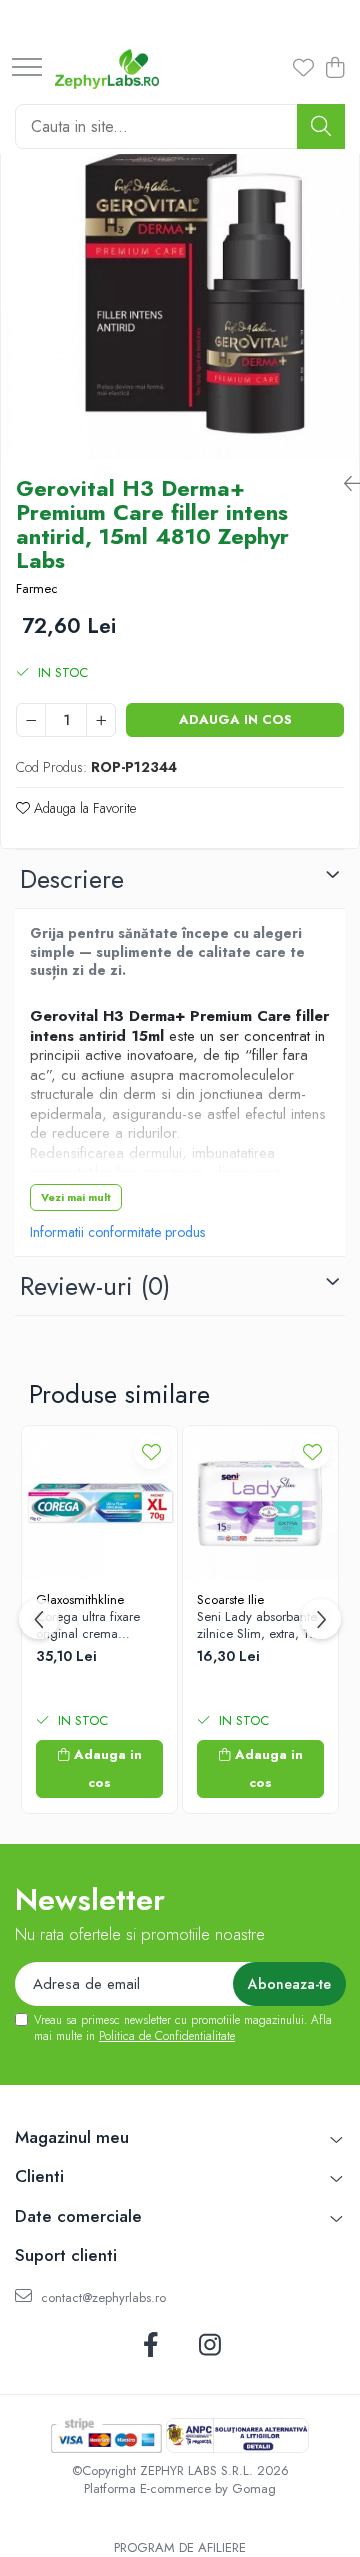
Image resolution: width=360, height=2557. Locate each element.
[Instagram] (209, 2346)
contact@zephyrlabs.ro (101, 2297)
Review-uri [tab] (95, 1286)
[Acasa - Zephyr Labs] (107, 69)
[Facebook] (150, 2346)
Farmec (37, 589)
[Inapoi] (344, 484)
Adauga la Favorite (83, 808)
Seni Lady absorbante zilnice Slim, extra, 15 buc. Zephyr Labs (257, 1626)
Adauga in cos (235, 719)
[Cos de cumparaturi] (334, 69)
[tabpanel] (180, 280)
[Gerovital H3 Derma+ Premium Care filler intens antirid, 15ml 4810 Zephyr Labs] (180, 280)
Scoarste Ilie (230, 1599)
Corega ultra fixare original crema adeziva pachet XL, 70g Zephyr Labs (89, 1626)
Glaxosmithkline (80, 1599)
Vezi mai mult (76, 1197)
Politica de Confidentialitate (167, 2036)
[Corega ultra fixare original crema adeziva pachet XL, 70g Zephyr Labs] (99, 1503)
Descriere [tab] (72, 879)
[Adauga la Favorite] (151, 1451)
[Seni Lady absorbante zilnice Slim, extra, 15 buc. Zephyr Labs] (260, 1503)
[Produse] (27, 68)
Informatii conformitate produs (117, 1232)
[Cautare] (321, 126)
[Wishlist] (300, 69)
